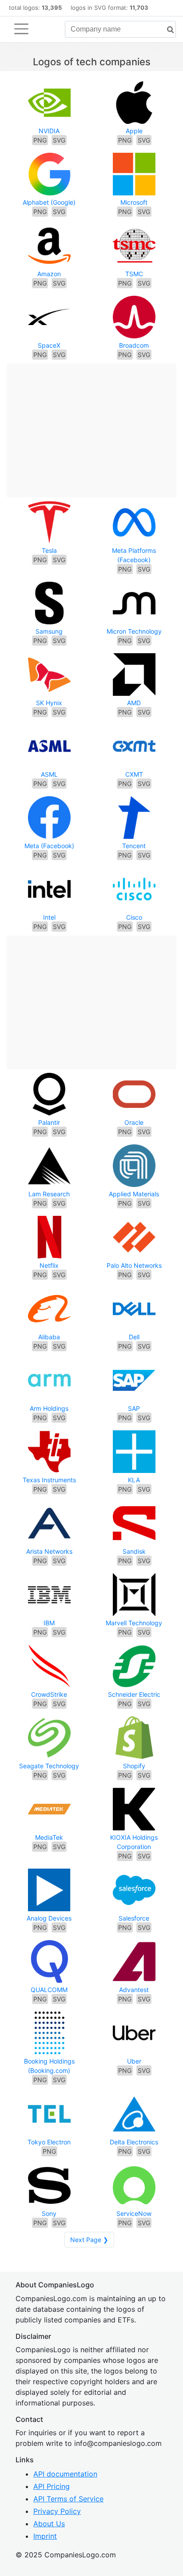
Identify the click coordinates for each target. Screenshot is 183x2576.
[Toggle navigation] (21, 29)
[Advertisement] (91, 426)
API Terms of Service (68, 2499)
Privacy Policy (57, 2511)
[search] (167, 30)
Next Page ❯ (89, 2240)
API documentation (65, 2474)
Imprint (45, 2536)
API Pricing (52, 2486)
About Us (49, 2524)
